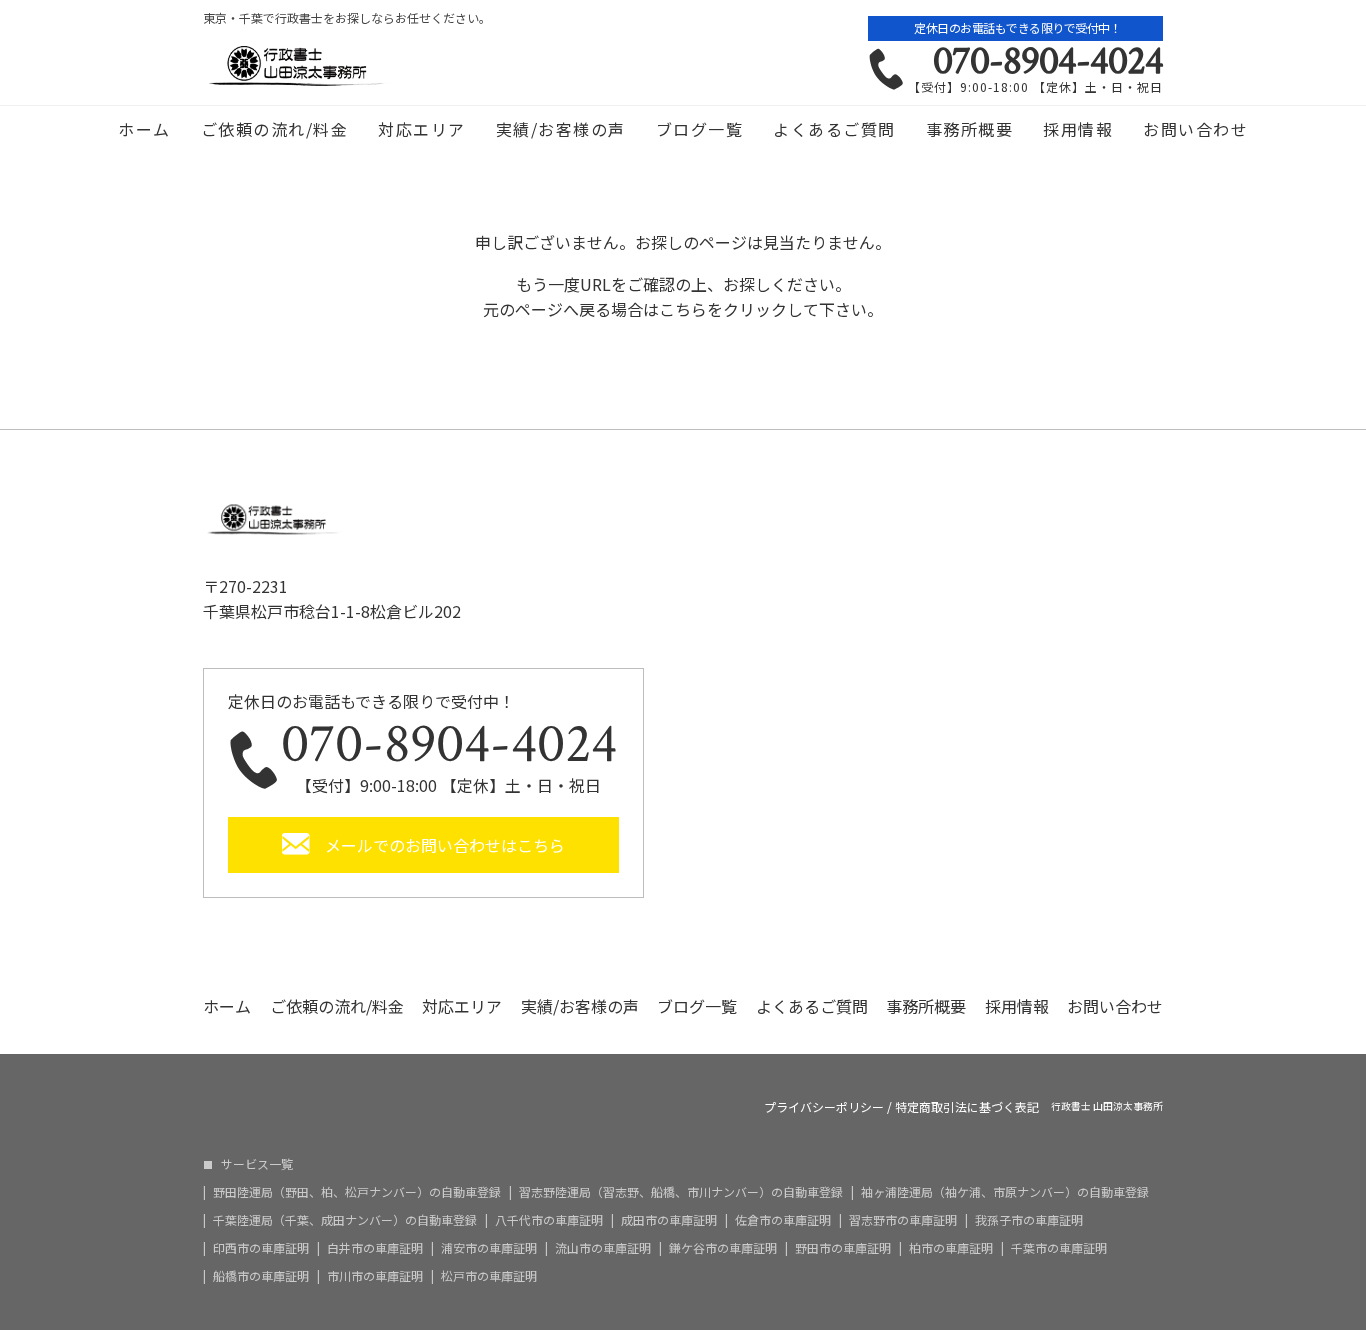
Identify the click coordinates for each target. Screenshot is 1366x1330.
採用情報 (1078, 129)
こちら (683, 309)
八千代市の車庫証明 (549, 1220)
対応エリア (422, 129)
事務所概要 (970, 129)
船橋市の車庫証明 (261, 1276)
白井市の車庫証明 (375, 1248)
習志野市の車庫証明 (903, 1220)
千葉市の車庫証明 (1059, 1248)
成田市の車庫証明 (669, 1220)
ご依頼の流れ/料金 (275, 129)
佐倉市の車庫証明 (783, 1220)
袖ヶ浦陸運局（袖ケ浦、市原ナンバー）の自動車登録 (1005, 1192)
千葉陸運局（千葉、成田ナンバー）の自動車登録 (345, 1220)
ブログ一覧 (700, 129)
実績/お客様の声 (561, 129)
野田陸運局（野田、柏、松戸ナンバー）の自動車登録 (357, 1192)
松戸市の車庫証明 (489, 1276)
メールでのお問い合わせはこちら (445, 845)
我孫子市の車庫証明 (1029, 1220)
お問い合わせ (1195, 129)
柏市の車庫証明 (951, 1248)
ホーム (144, 129)
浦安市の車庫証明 (489, 1248)
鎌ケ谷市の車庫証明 (723, 1248)
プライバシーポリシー (824, 1107)
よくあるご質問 (834, 129)
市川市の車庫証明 (375, 1276)
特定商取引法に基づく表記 (967, 1107)
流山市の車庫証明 (603, 1248)
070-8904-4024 (1048, 61)
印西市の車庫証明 (261, 1248)
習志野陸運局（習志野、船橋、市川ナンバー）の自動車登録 (681, 1192)
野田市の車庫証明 (843, 1248)
